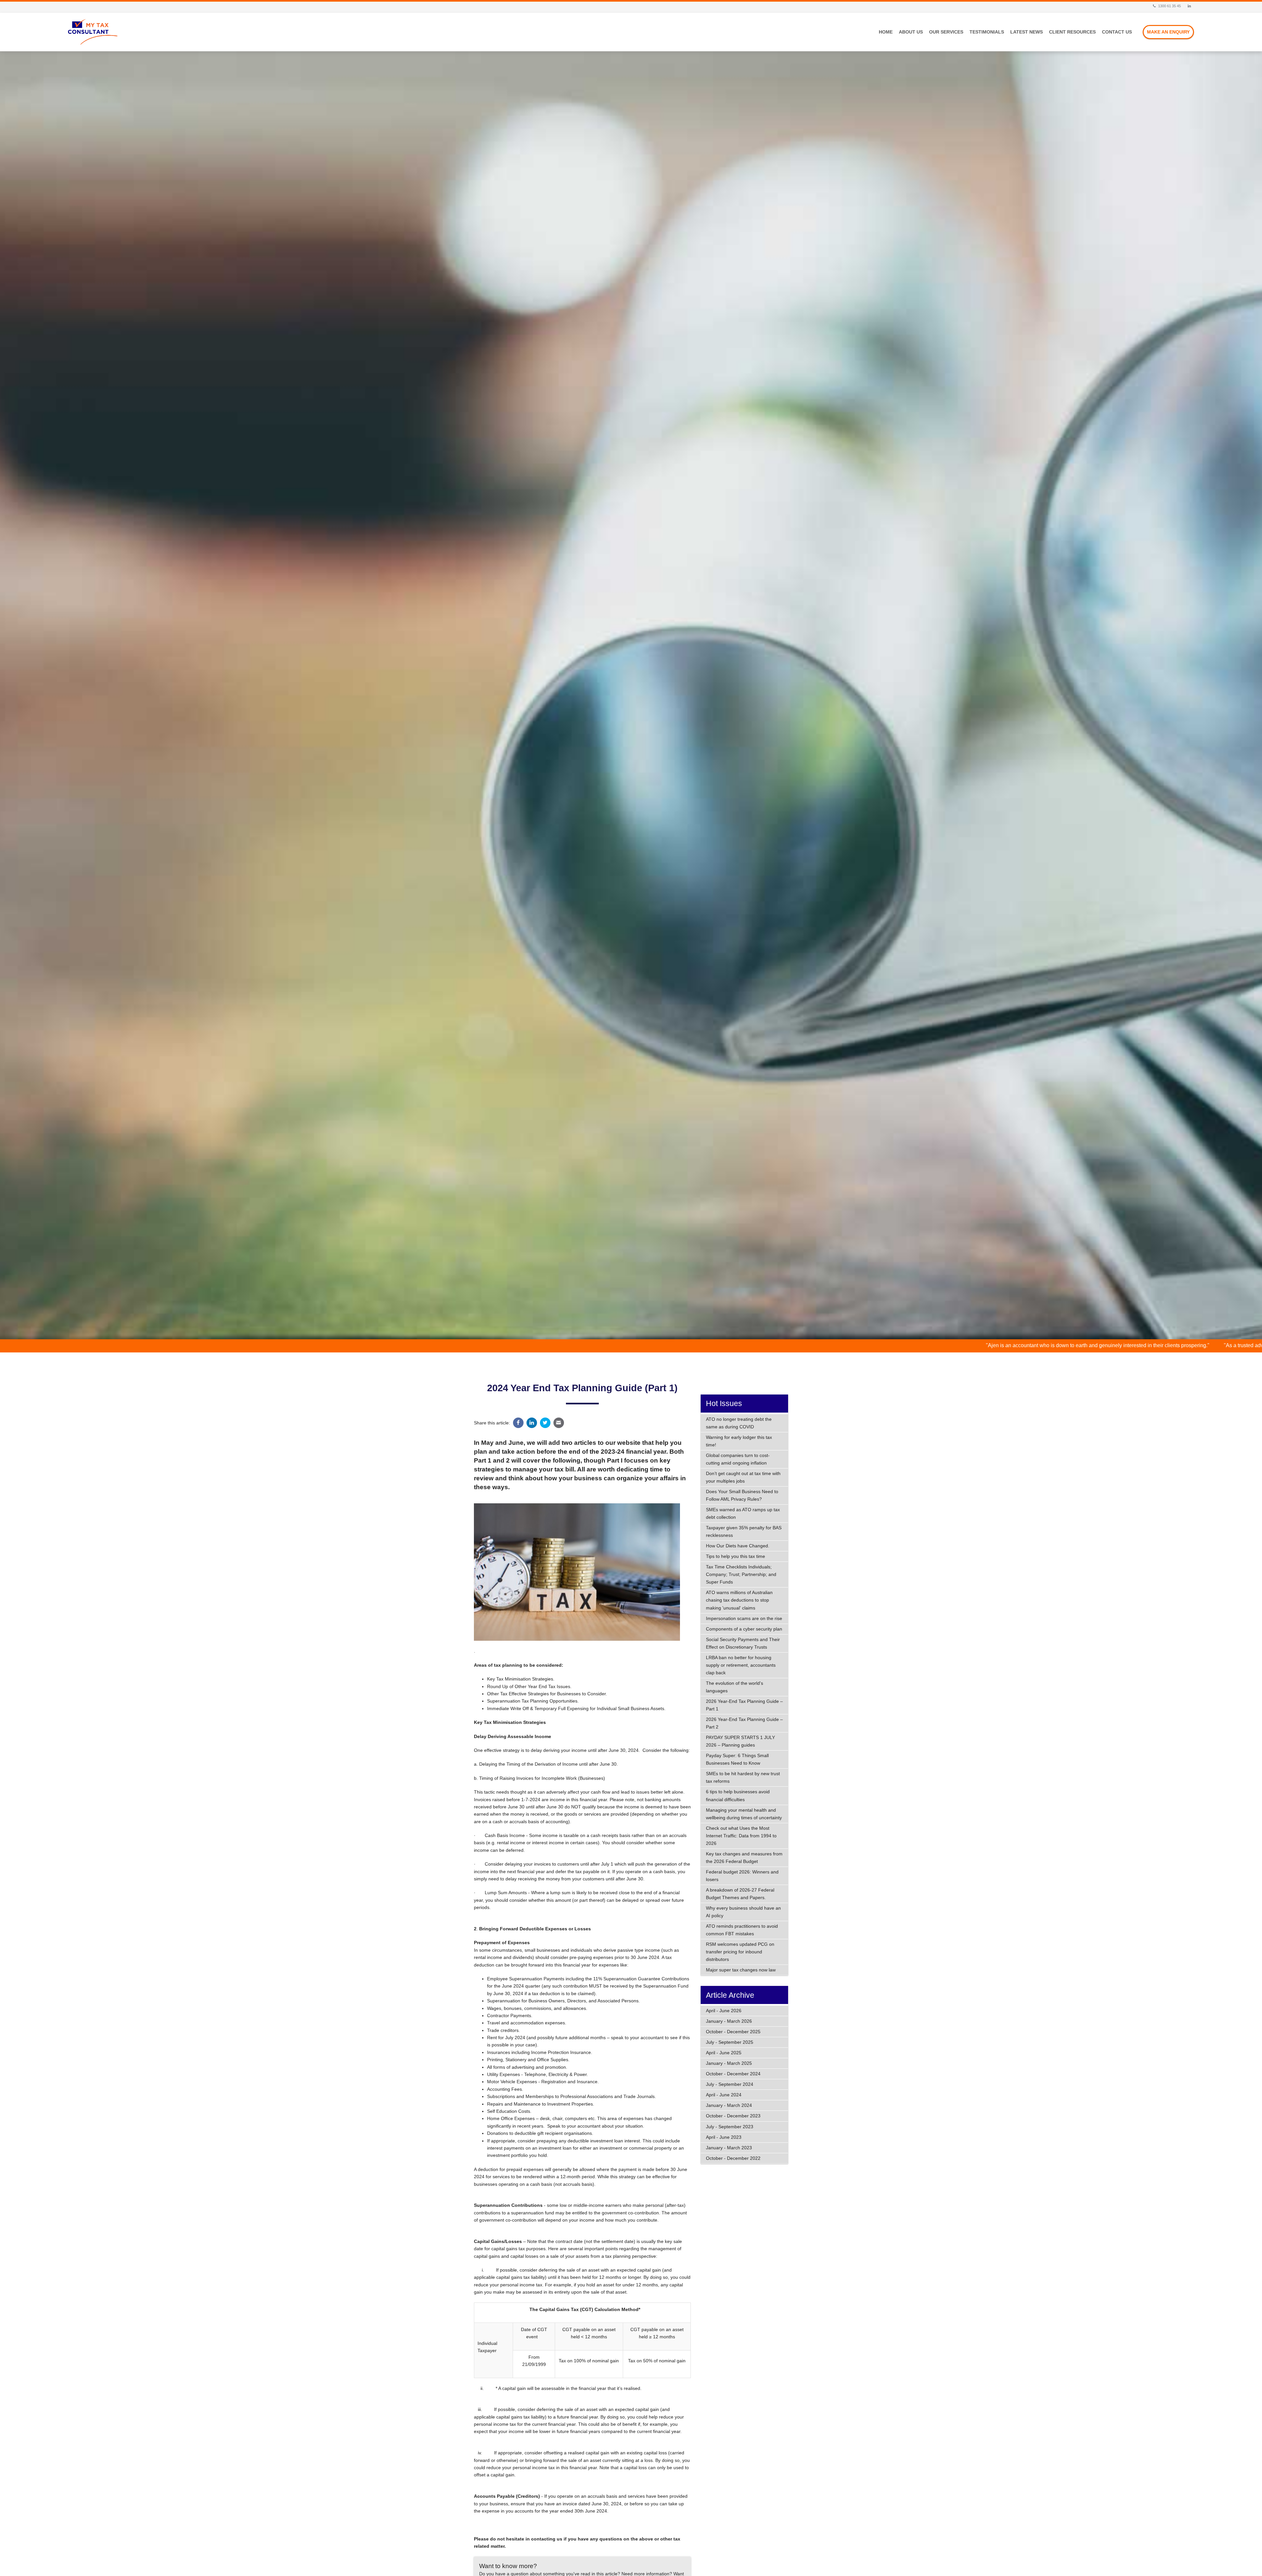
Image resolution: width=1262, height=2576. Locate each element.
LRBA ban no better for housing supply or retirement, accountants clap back (741, 1665)
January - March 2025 (729, 2063)
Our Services (946, 32)
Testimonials (987, 32)
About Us (911, 32)
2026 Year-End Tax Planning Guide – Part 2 (744, 1723)
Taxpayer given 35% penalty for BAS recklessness (744, 1531)
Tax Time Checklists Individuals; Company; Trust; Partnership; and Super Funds (741, 1574)
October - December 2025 (733, 2032)
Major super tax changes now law (741, 1970)
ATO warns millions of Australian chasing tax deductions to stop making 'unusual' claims (739, 1600)
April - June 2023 (724, 2137)
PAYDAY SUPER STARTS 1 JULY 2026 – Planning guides (740, 1741)
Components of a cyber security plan (744, 1629)
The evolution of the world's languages (735, 1687)
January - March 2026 (729, 2021)
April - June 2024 (724, 2095)
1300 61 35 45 (1169, 6)
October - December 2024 (733, 2074)
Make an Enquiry (1168, 32)
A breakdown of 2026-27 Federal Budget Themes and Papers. (740, 1894)
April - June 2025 (724, 2053)
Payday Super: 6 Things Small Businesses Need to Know (737, 1759)
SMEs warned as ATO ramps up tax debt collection (743, 1513)
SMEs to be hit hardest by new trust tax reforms (743, 1777)
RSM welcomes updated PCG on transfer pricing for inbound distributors (740, 1952)
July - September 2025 (730, 2042)
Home (886, 32)
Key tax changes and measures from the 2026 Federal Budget (744, 1858)
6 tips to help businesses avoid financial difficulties (738, 1795)
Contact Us (1117, 32)
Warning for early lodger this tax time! (739, 1441)
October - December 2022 (733, 2158)
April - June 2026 (724, 2011)
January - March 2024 (729, 2105)
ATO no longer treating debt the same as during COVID (739, 1423)
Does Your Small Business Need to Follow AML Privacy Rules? (742, 1495)
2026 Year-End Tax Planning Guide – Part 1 (744, 1705)
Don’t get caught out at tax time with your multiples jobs (743, 1477)
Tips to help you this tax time (736, 1556)
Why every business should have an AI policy (743, 1912)
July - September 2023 (730, 2127)
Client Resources (1072, 32)
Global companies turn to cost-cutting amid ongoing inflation (738, 1459)
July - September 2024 (730, 2084)
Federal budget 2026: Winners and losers (742, 1876)
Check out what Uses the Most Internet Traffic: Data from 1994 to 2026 (741, 1836)
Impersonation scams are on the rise (744, 1618)
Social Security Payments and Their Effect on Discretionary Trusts (743, 1643)
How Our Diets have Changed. (738, 1546)
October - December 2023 (733, 2116)
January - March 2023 (729, 2148)
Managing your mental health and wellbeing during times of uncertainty (744, 1814)
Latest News (1027, 32)
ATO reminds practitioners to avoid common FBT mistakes (742, 1930)
